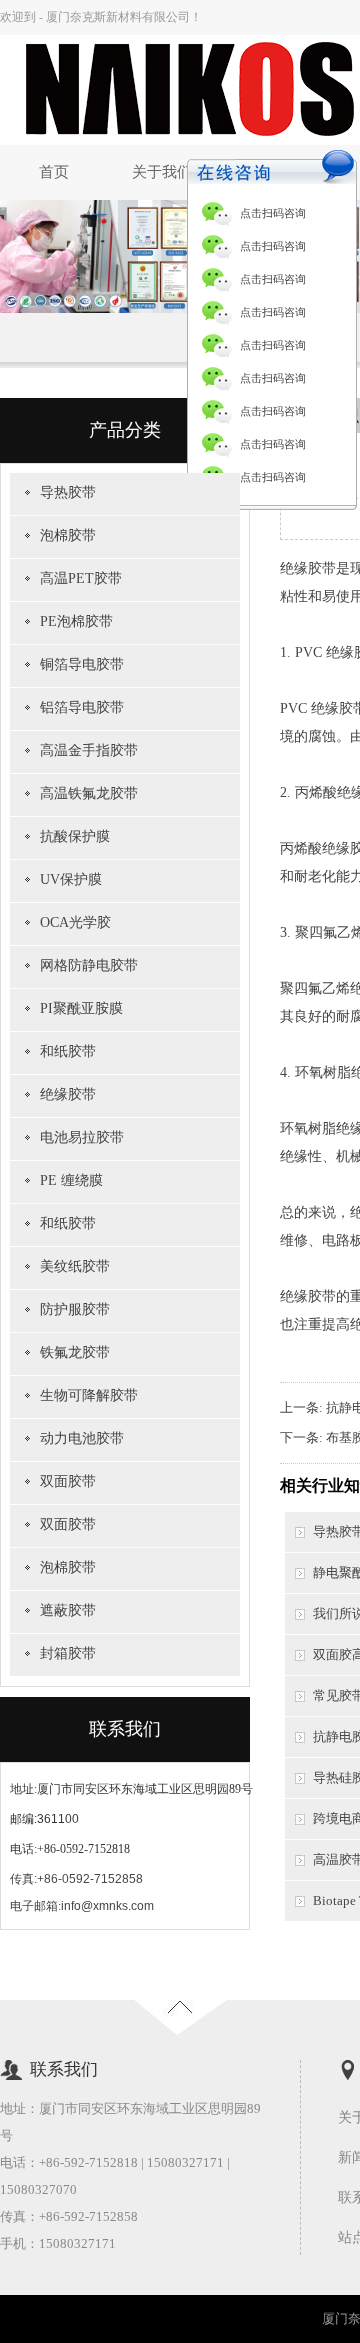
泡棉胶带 (68, 535)
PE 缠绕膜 (71, 1180)
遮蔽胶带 (68, 1610)
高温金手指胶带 (89, 750)
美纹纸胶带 (75, 1266)
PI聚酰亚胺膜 (81, 1008)
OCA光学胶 (75, 922)
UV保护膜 (71, 879)
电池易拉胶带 (82, 1137)
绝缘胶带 (68, 1094)
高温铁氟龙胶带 (89, 793)
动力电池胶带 (82, 1438)
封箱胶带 (68, 1653)
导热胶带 (68, 492)
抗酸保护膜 (75, 836)
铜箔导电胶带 (82, 664)
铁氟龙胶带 (75, 1352)
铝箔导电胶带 (82, 707)
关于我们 (162, 172)
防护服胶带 (75, 1309)
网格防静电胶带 (89, 965)
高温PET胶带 (81, 578)
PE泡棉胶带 (76, 621)
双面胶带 (68, 1481)
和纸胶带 (68, 1051)
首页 (54, 172)
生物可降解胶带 (89, 1395)
